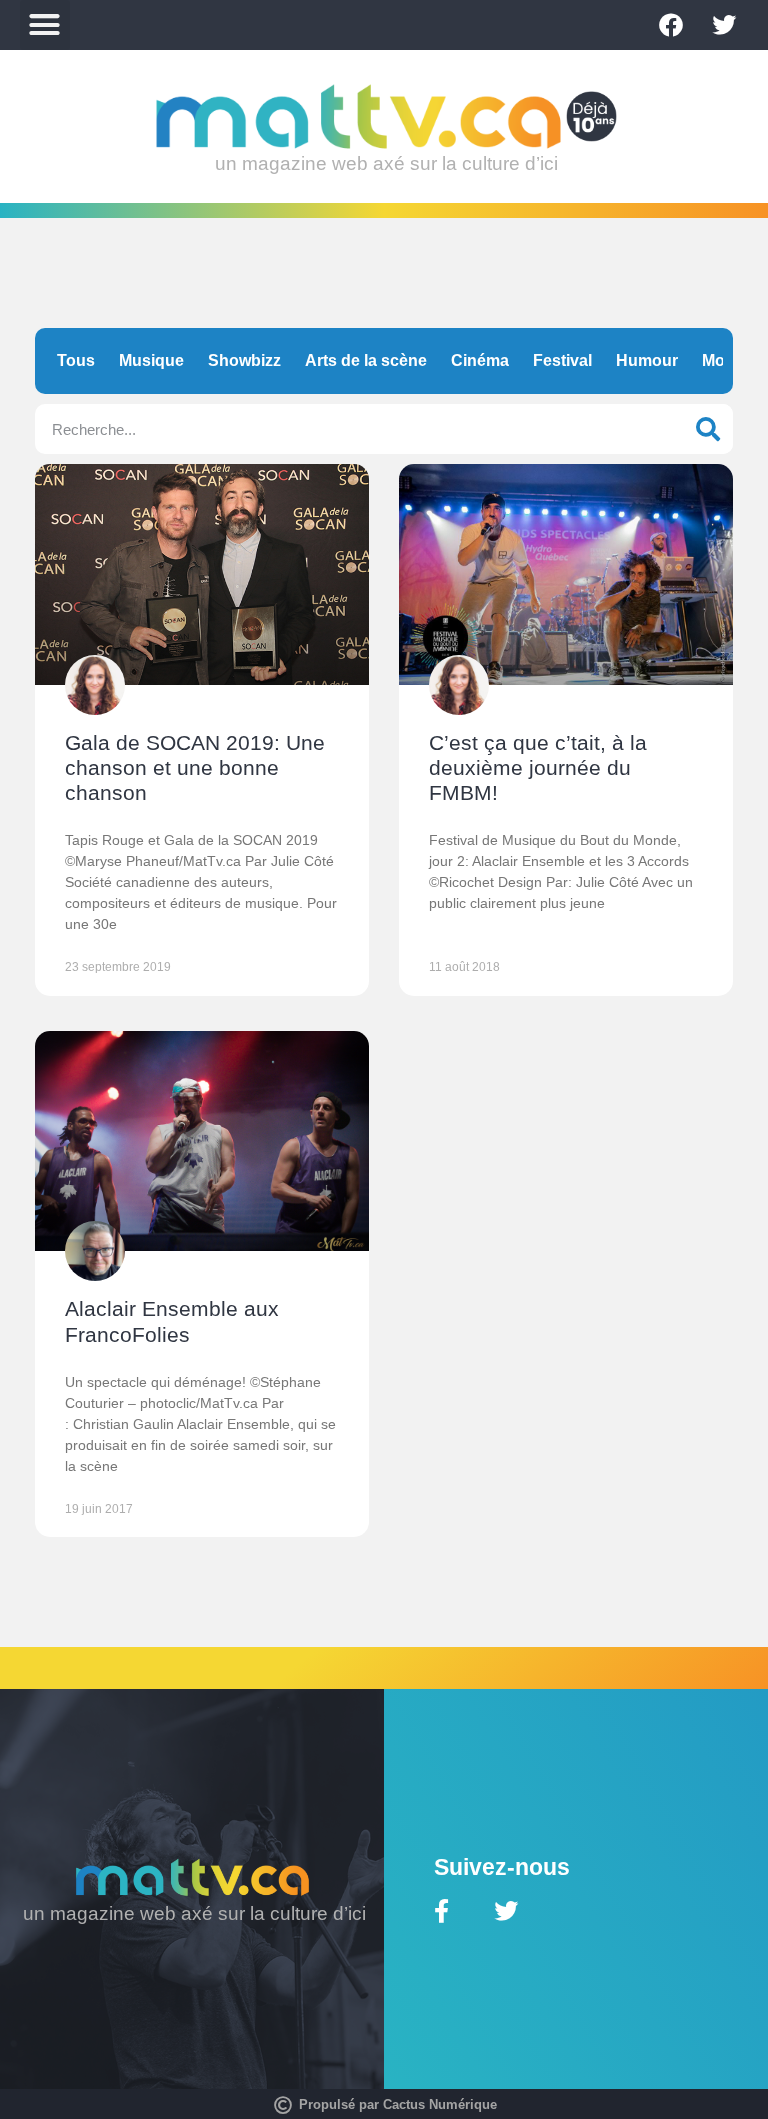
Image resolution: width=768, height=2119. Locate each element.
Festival (562, 360)
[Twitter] (724, 25)
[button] (45, 25)
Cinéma (480, 360)
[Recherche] (708, 429)
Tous (76, 360)
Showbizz (244, 360)
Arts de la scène (366, 360)
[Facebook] (671, 25)
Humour (647, 360)
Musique (151, 360)
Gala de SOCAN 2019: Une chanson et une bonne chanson (195, 767)
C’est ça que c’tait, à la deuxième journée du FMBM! (538, 767)
